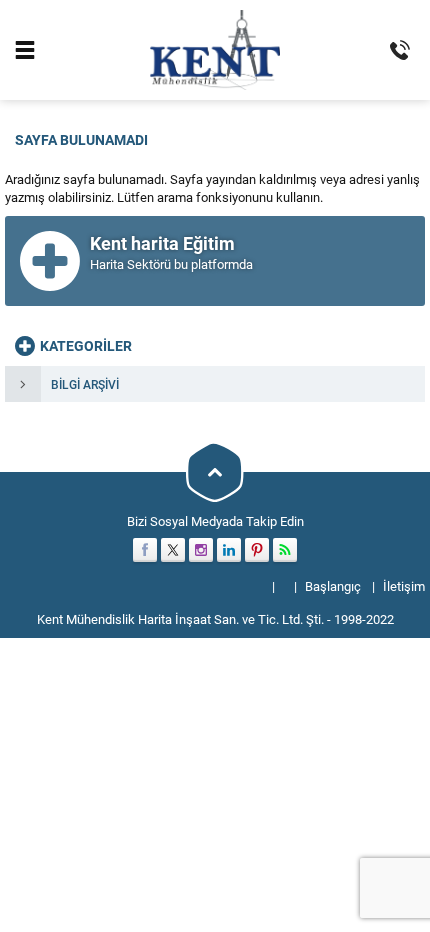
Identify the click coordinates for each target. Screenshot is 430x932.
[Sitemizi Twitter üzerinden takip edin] (173, 550)
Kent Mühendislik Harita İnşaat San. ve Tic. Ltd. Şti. (180, 619)
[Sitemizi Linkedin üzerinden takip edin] (229, 550)
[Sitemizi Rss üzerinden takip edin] (285, 550)
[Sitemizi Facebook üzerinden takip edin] (145, 550)
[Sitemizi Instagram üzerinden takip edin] (201, 550)
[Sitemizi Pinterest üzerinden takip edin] (257, 550)
